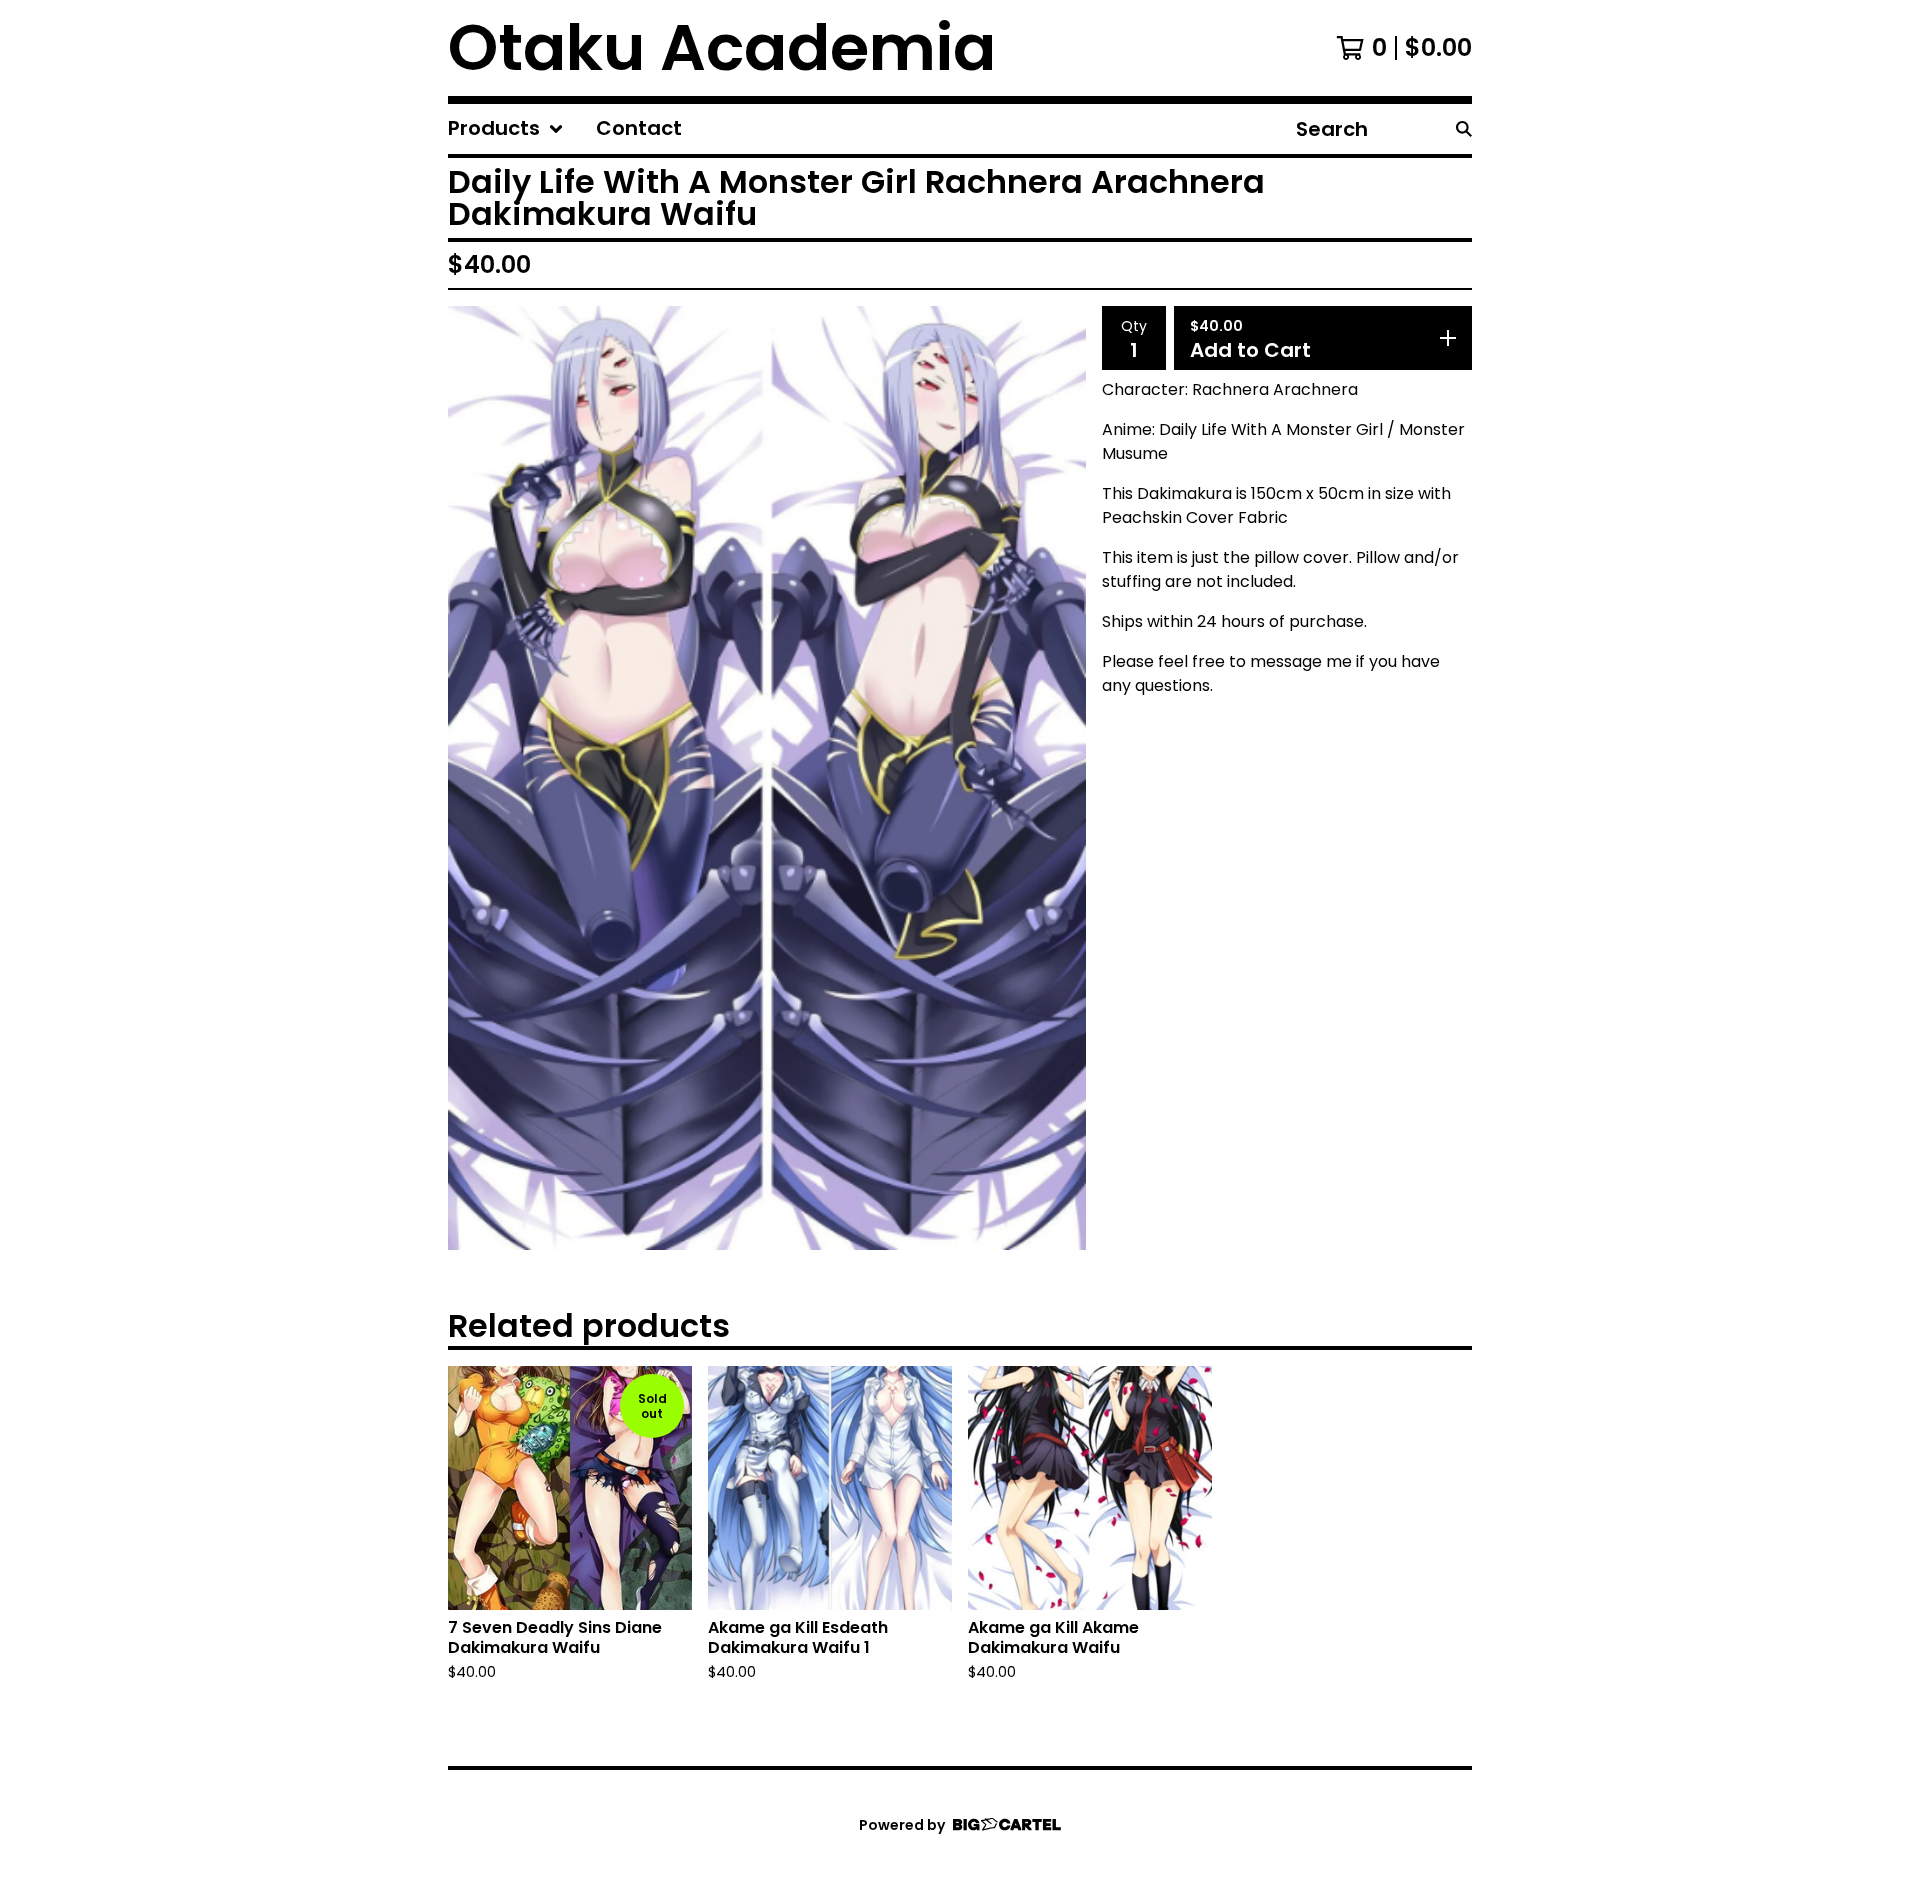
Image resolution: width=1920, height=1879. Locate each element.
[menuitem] (506, 129)
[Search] (1464, 129)
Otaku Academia (722, 48)
